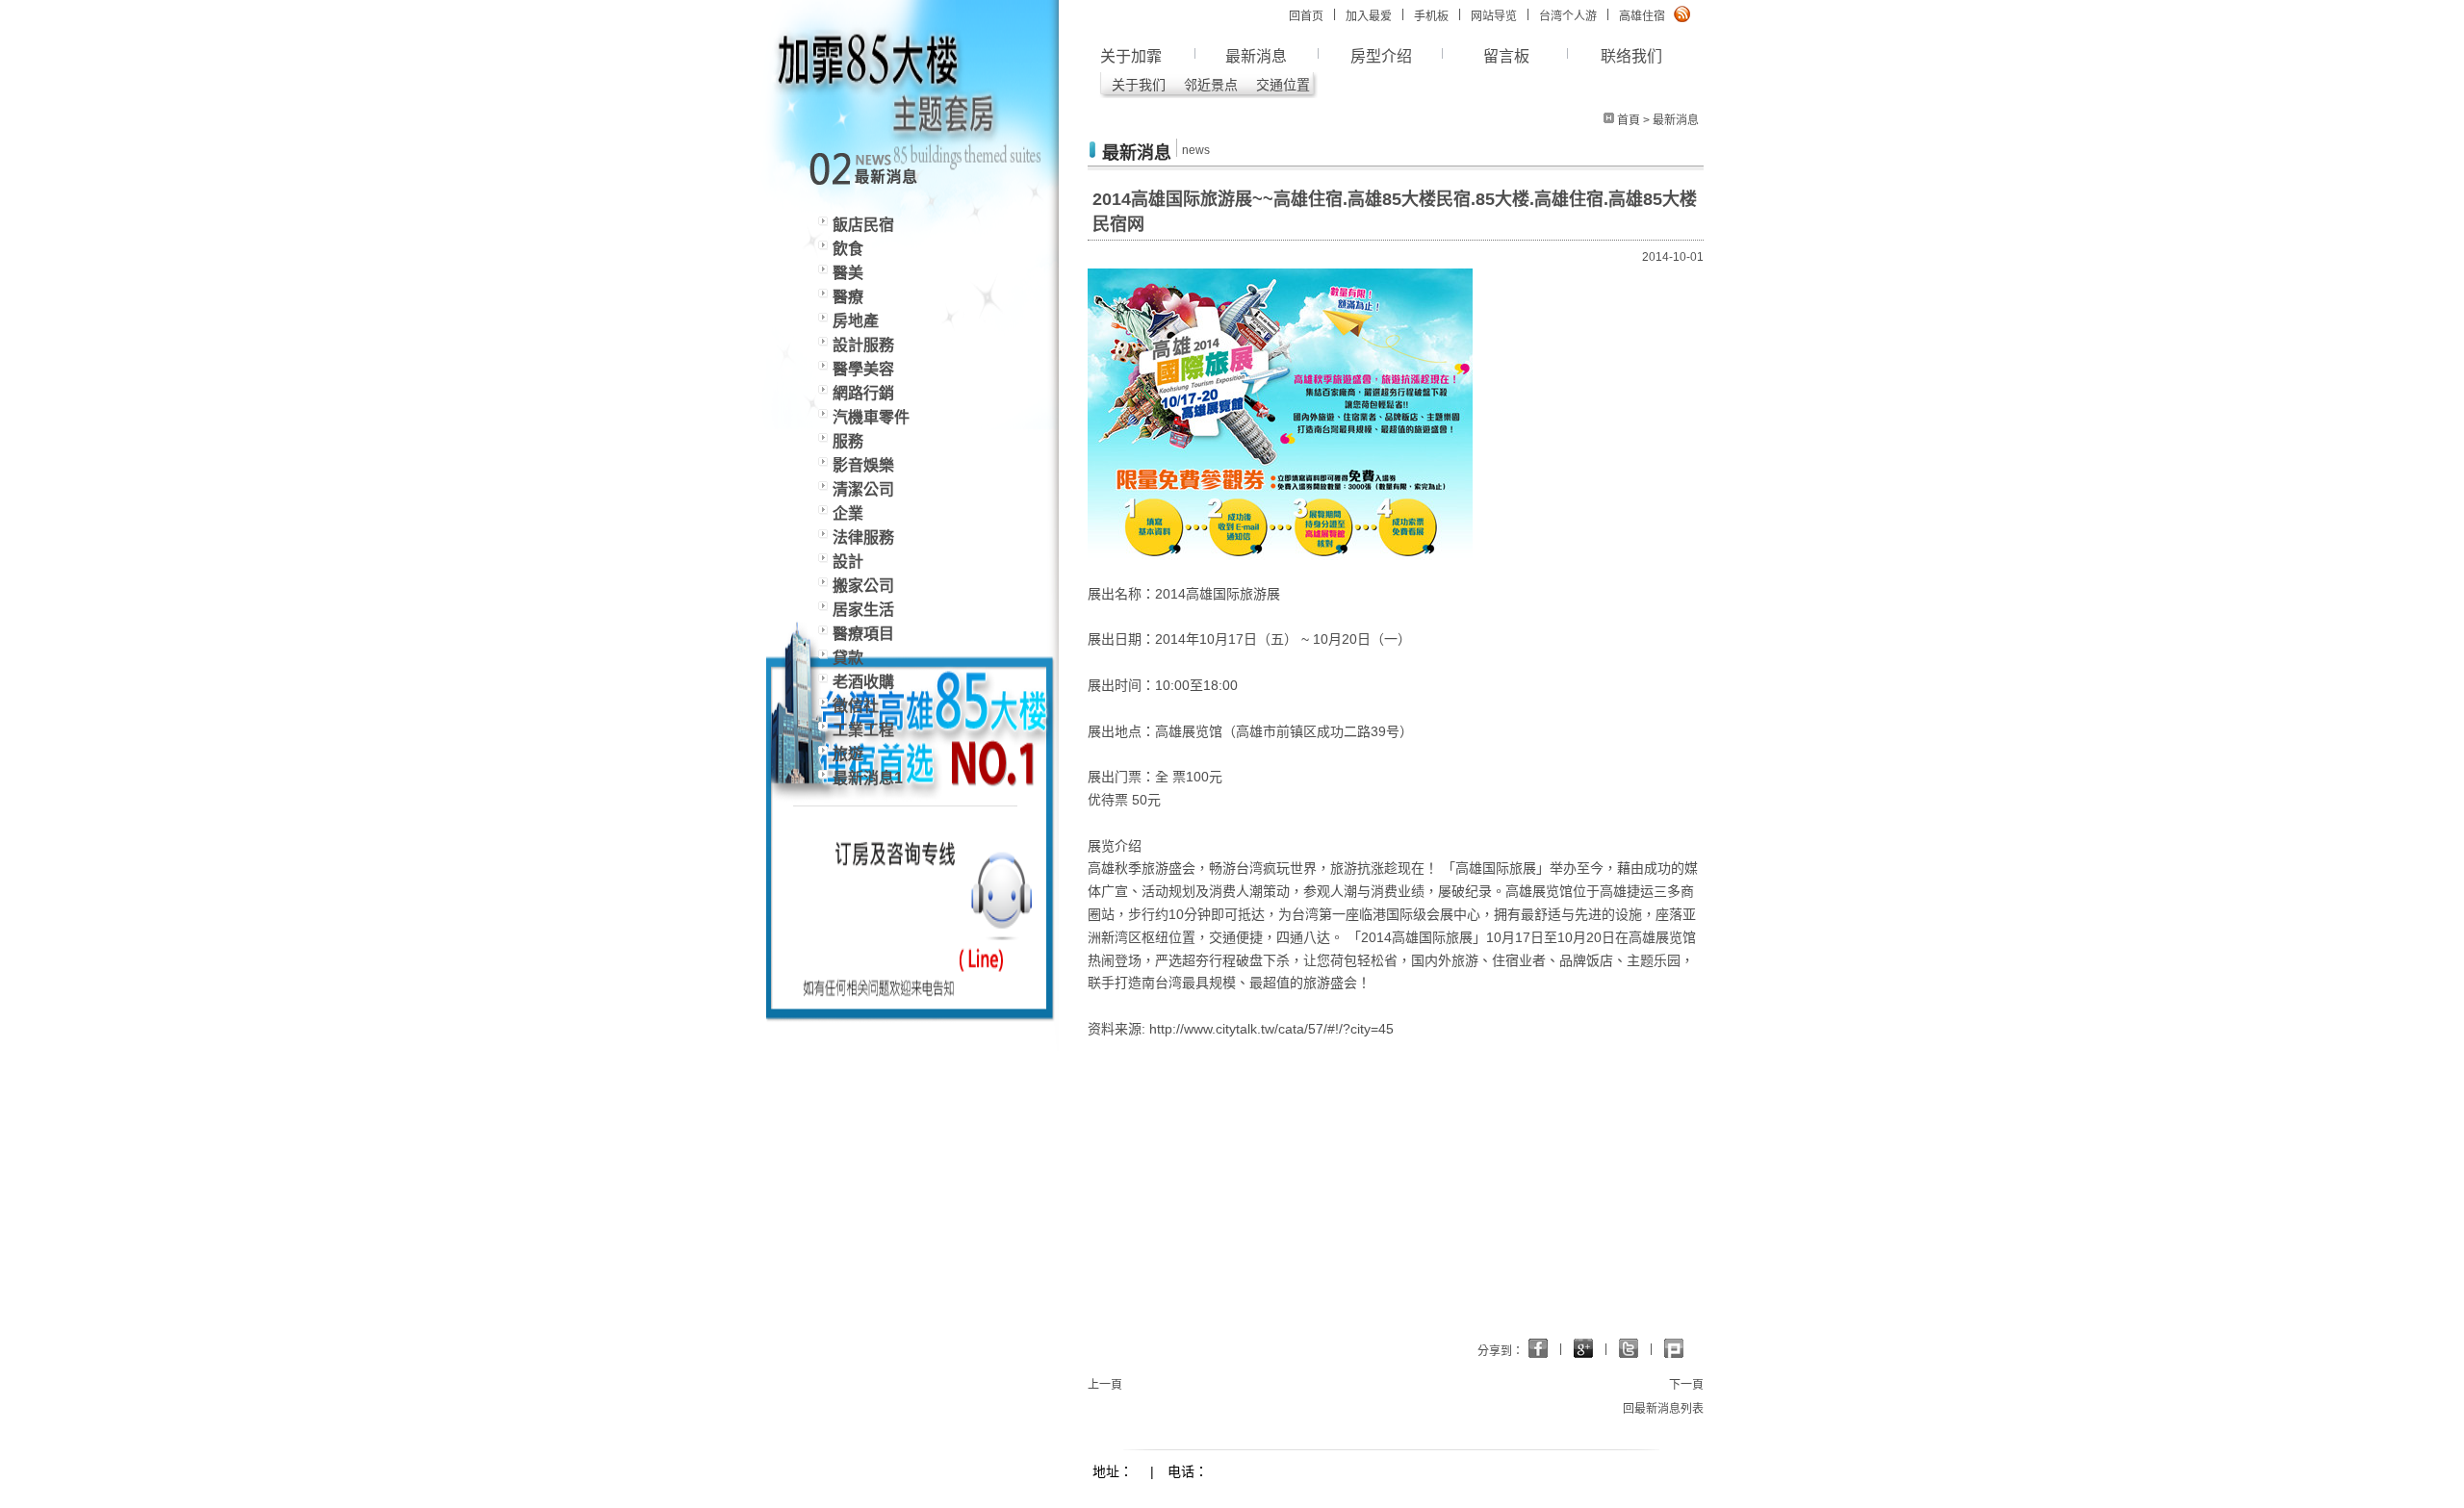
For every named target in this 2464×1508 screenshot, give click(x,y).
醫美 (848, 273)
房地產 (856, 321)
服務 (848, 441)
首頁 (1629, 120)
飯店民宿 (863, 225)
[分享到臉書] (1583, 1348)
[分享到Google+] (1538, 1348)
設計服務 (863, 345)
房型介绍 (1381, 56)
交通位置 (1283, 85)
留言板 (1506, 56)
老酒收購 (863, 682)
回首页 (1306, 16)
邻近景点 (1211, 85)
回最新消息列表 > (1668, 1409)
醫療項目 (863, 634)
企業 (848, 513)
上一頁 (1105, 1385)
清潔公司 (863, 489)
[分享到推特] (1674, 1348)
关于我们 (1139, 85)
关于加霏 (1131, 56)
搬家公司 (863, 586)
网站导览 (1494, 16)
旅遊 (848, 754)
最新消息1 (868, 778)
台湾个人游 (1568, 16)
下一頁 (1686, 1385)
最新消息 (1256, 56)
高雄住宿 (1642, 16)
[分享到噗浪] (1629, 1348)
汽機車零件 (871, 417)
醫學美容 (863, 369)
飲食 (848, 249)
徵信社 (856, 706)
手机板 (1431, 16)
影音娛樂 (863, 465)
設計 (848, 562)
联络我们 (1631, 56)
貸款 (848, 658)
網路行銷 (863, 393)
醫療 (848, 297)
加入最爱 (1369, 16)
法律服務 (863, 537)
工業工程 (863, 730)
